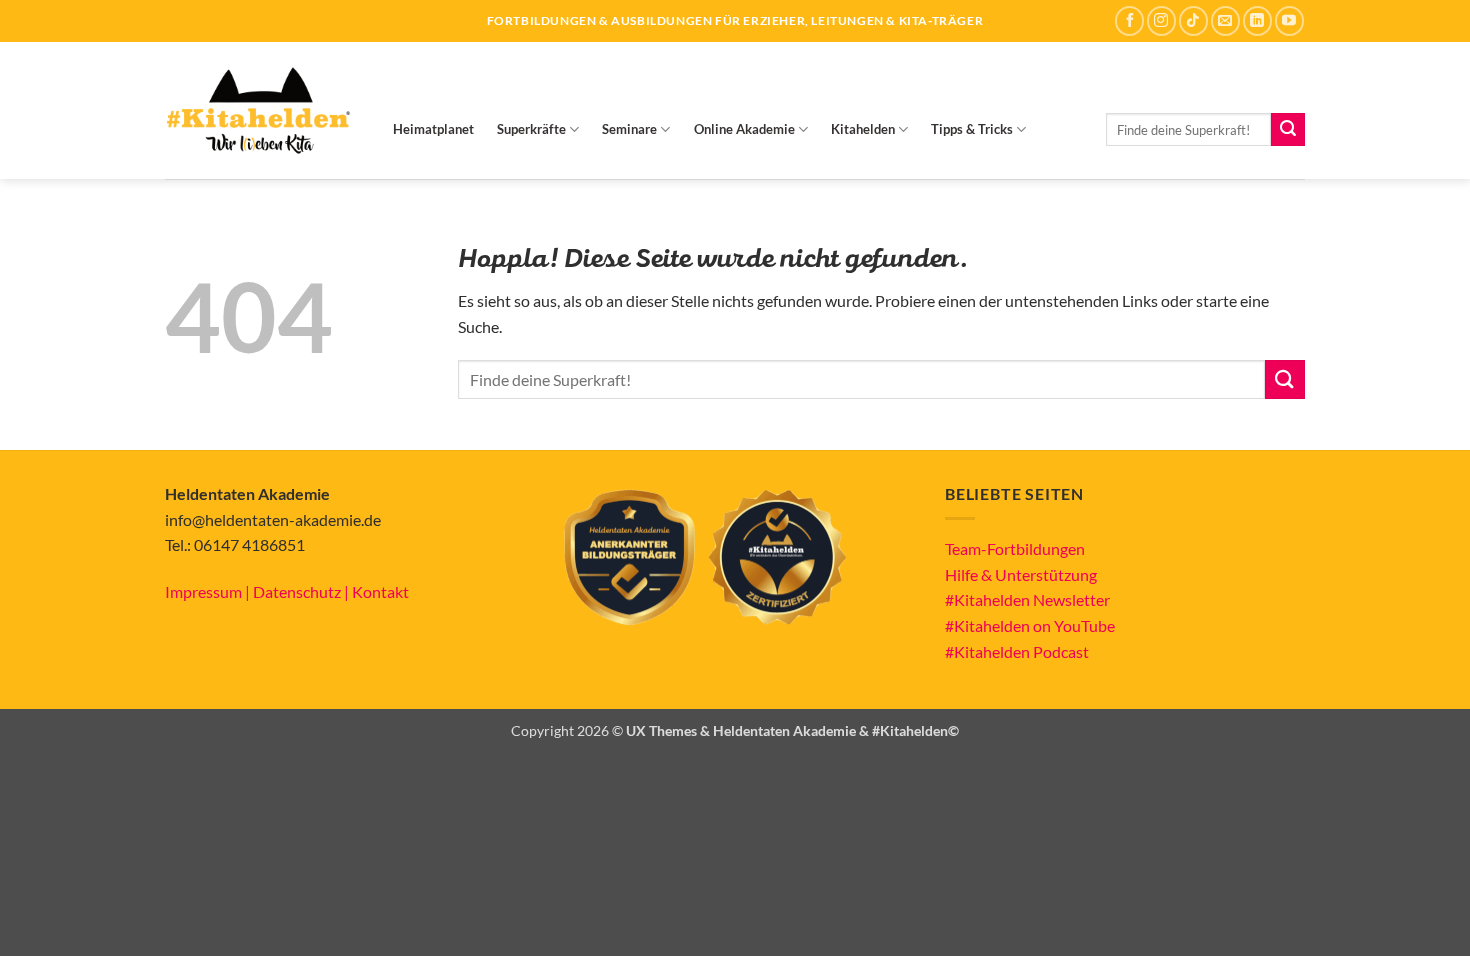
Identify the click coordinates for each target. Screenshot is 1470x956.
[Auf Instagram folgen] (1161, 20)
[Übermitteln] (1288, 130)
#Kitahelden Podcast (1017, 651)
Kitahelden (863, 129)
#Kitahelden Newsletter (1027, 599)
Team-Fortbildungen (1015, 548)
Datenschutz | (302, 591)
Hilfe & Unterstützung (1021, 574)
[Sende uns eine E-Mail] (1225, 20)
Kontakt (380, 591)
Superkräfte (531, 129)
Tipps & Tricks (972, 129)
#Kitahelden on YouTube (1030, 625)
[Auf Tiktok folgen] (1193, 20)
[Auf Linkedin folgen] (1257, 20)
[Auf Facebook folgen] (1129, 20)
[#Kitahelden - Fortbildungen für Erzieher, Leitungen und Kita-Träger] (258, 110)
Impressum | (209, 591)
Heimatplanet (433, 129)
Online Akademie (744, 129)
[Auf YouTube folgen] (1289, 20)
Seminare (629, 129)
